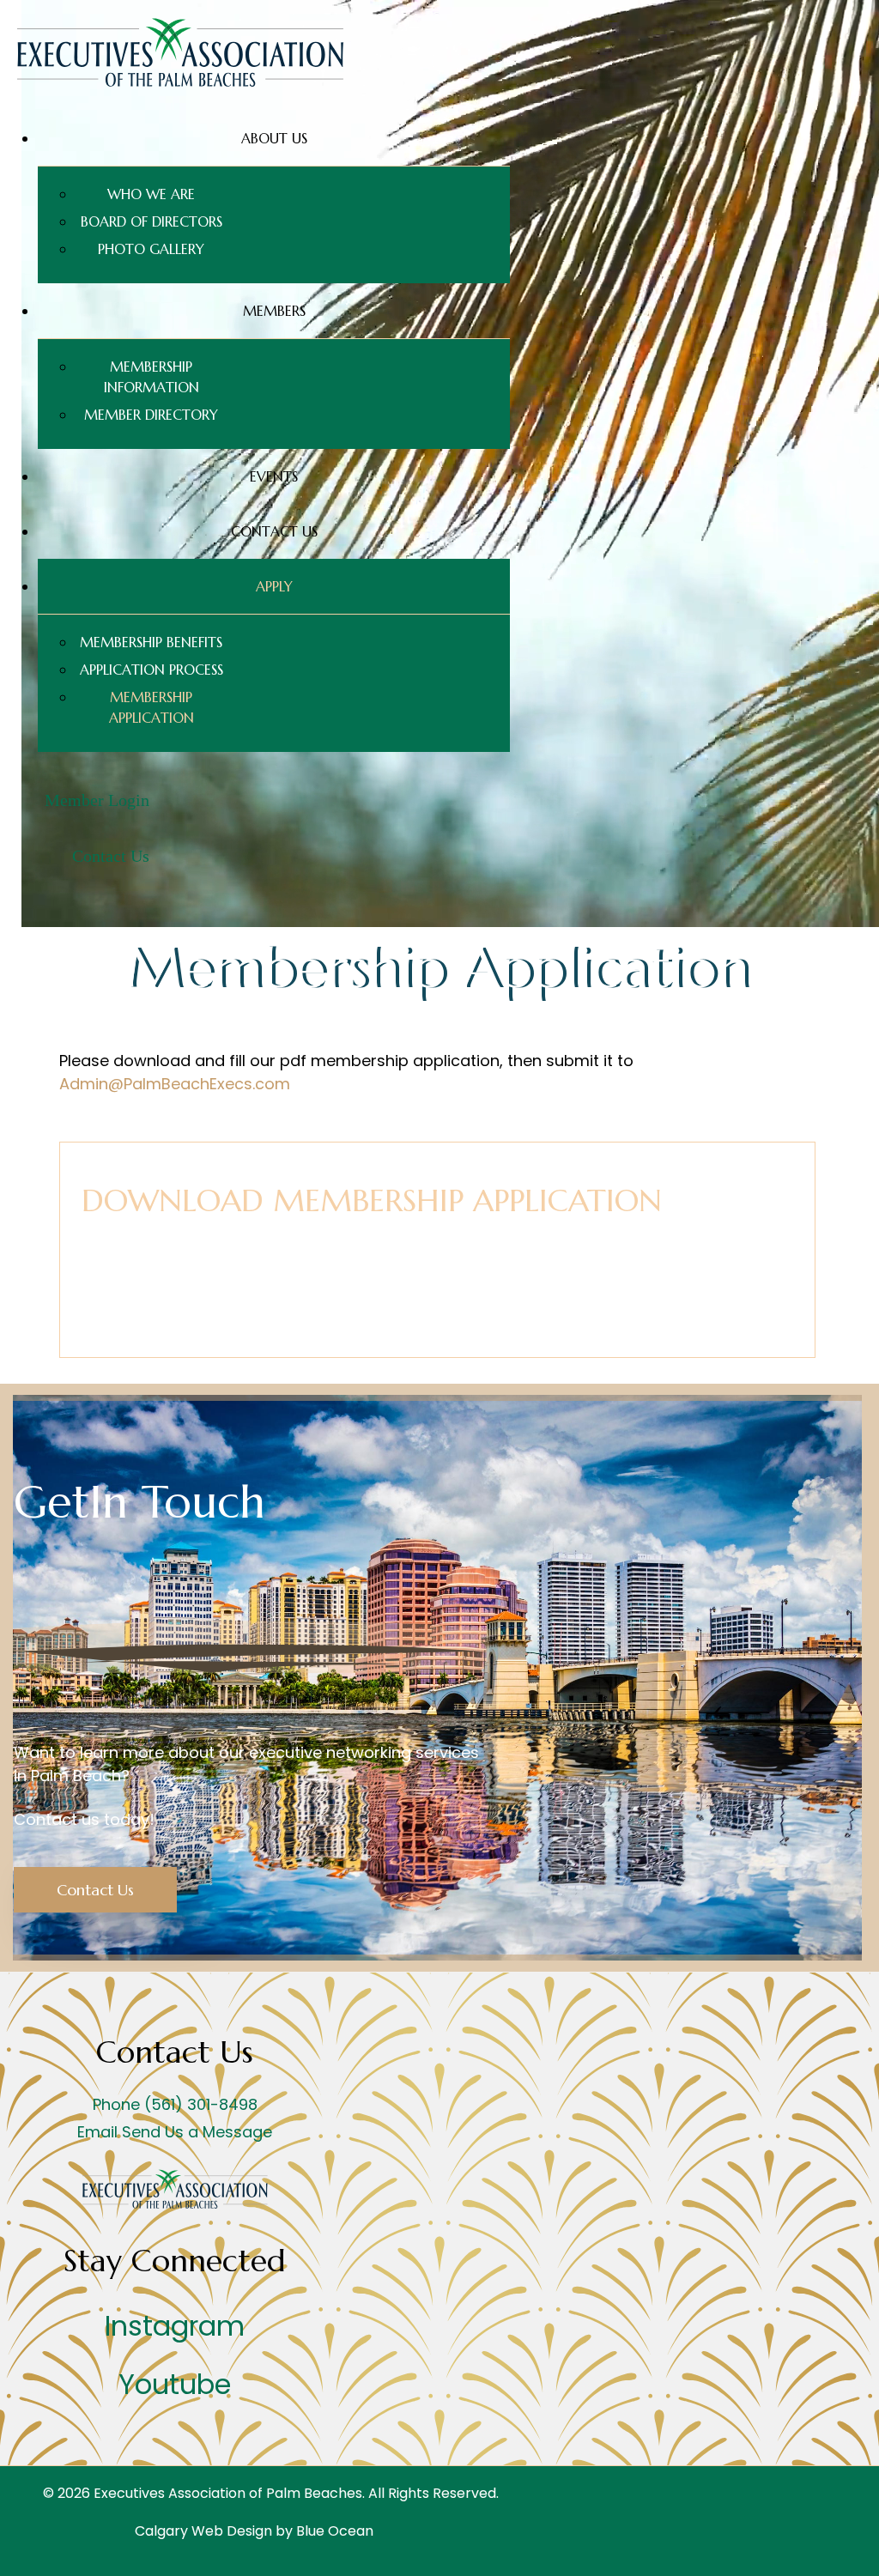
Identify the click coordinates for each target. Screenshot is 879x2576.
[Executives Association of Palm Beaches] (180, 83)
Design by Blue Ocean (300, 2531)
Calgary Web (179, 2531)
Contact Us (95, 1890)
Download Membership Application (372, 1200)
